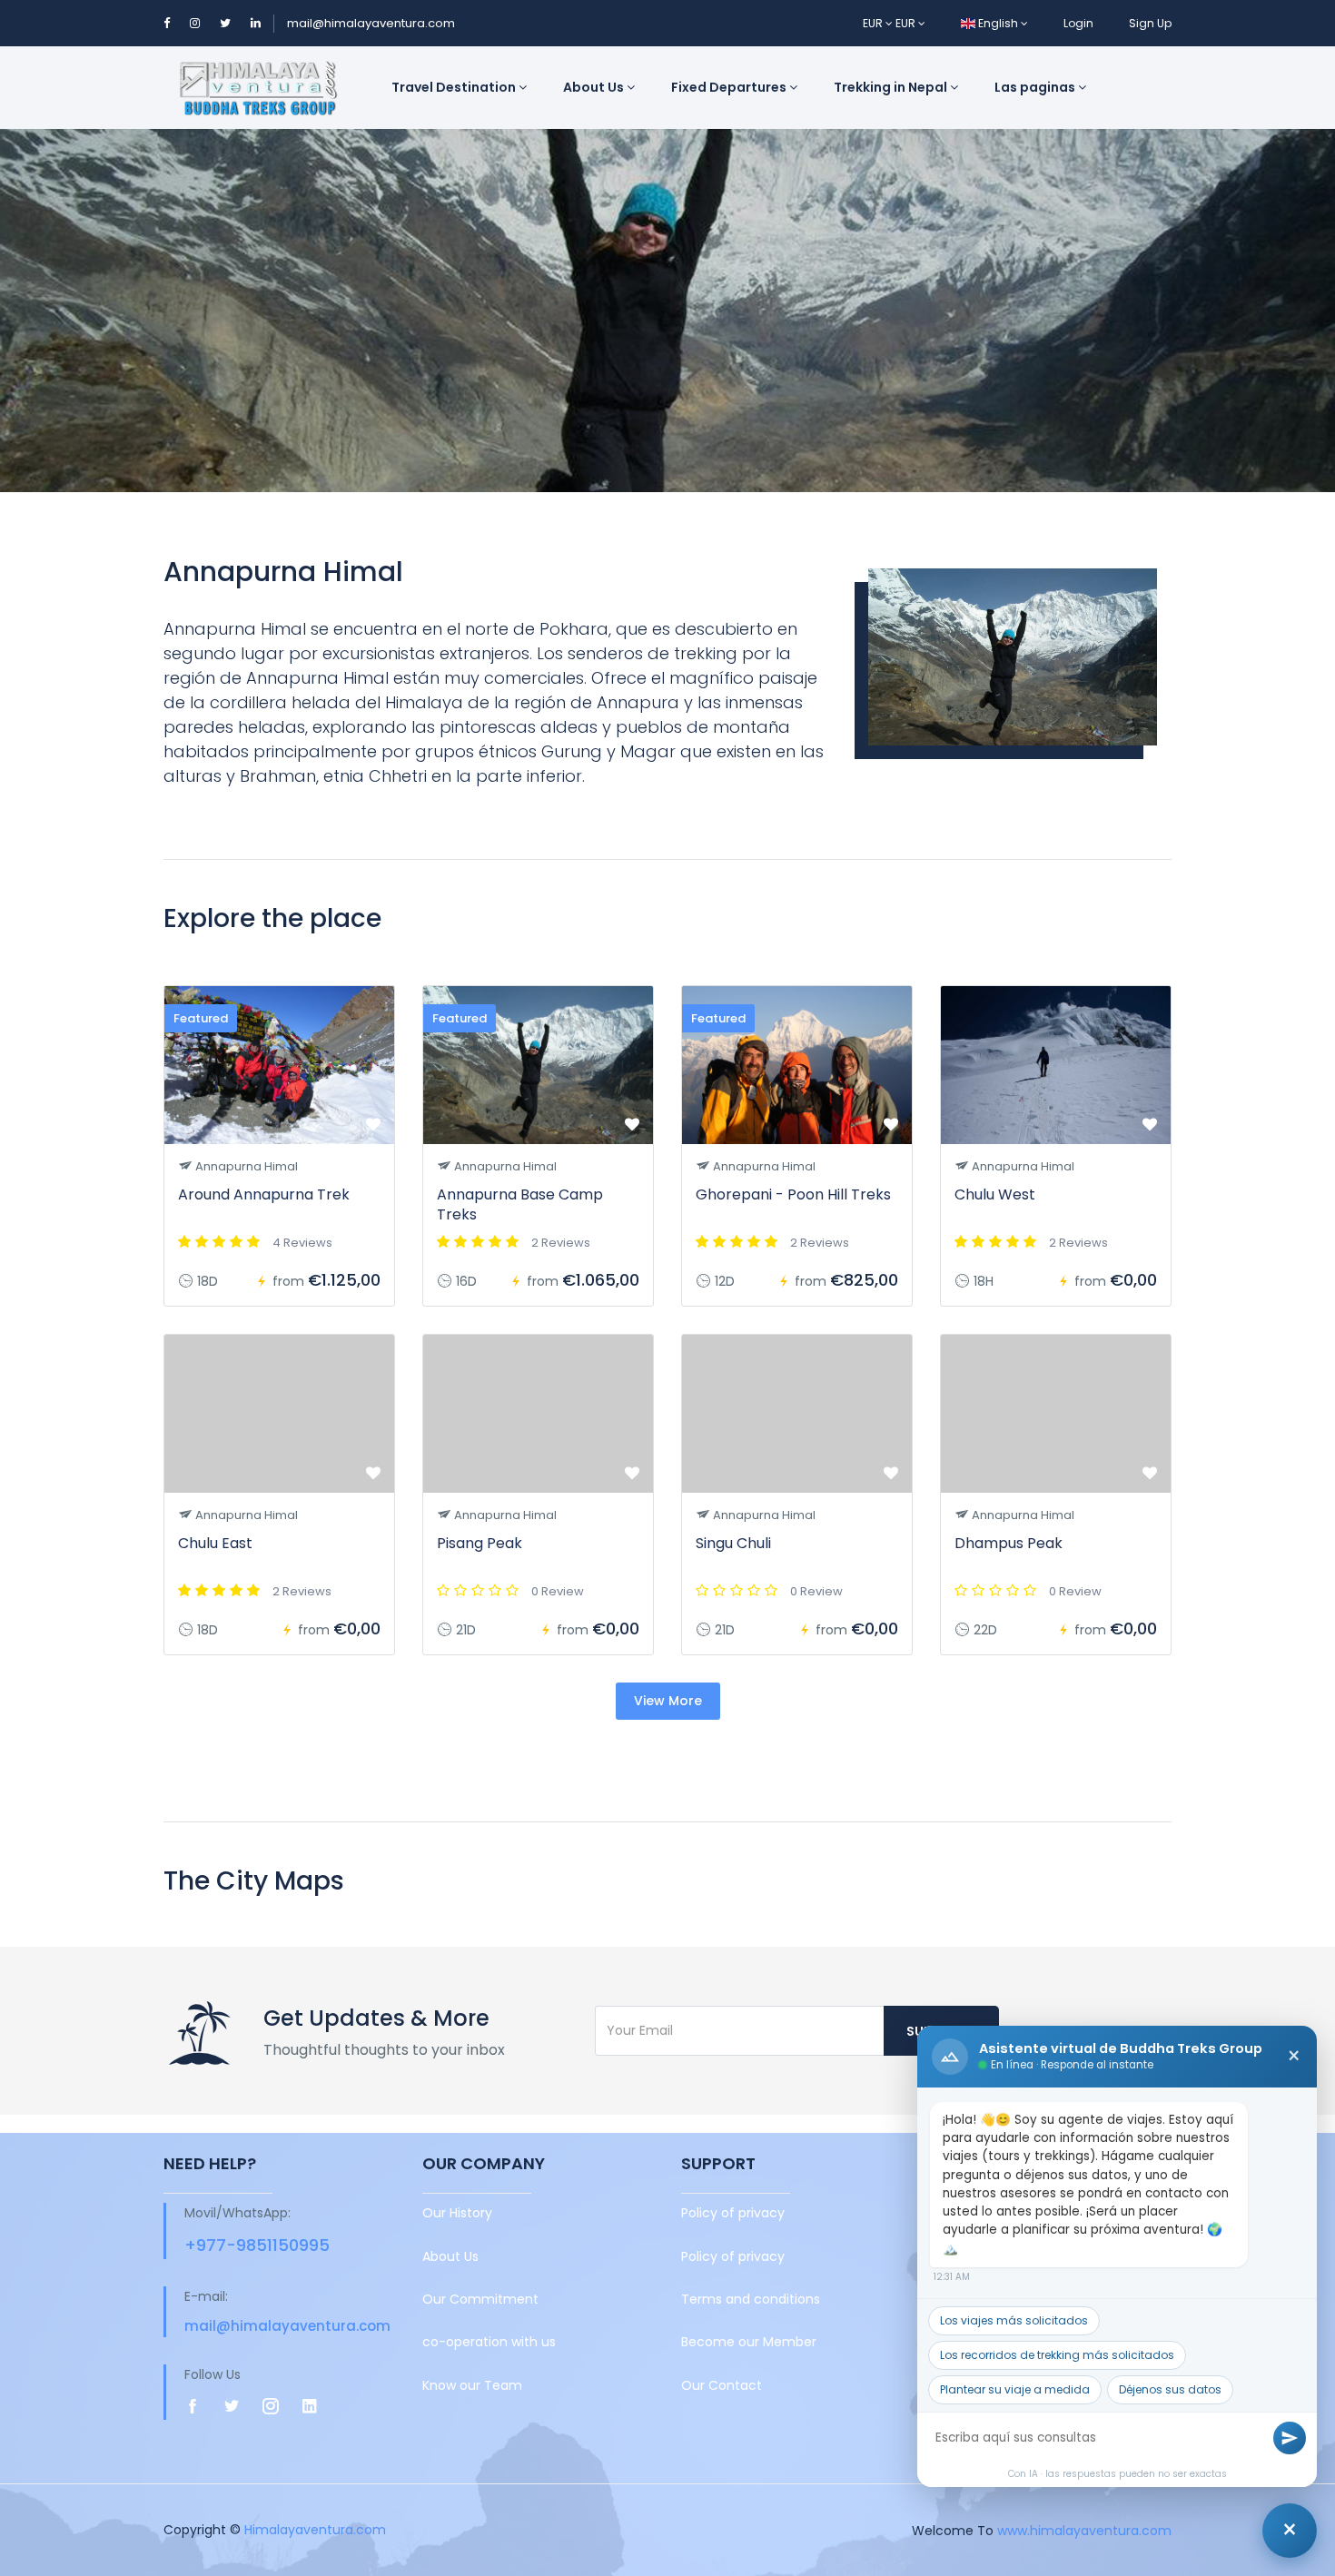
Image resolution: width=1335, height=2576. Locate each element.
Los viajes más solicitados (1014, 2320)
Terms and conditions (751, 2299)
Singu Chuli (733, 1543)
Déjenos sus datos (1170, 2389)
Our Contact (722, 2385)
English (998, 23)
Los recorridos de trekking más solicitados (1057, 2355)
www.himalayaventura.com (1084, 2530)
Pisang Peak (480, 1543)
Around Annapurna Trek (264, 1194)
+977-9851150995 (257, 2245)
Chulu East (215, 1543)
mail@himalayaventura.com (371, 23)
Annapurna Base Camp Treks (520, 1204)
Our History (457, 2213)
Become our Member (749, 2342)
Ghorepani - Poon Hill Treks (793, 1194)
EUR (874, 23)
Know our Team (472, 2385)
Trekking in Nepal (892, 87)
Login (1078, 23)
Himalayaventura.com (315, 2530)
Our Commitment (480, 2299)
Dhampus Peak (1009, 1543)
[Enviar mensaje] (1290, 2438)
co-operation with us (489, 2342)
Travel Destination (455, 87)
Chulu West (995, 1194)
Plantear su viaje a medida (1015, 2389)
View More (668, 1701)
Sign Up (1150, 23)
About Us (595, 87)
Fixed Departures (730, 87)
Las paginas (1036, 87)
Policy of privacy (733, 2213)
